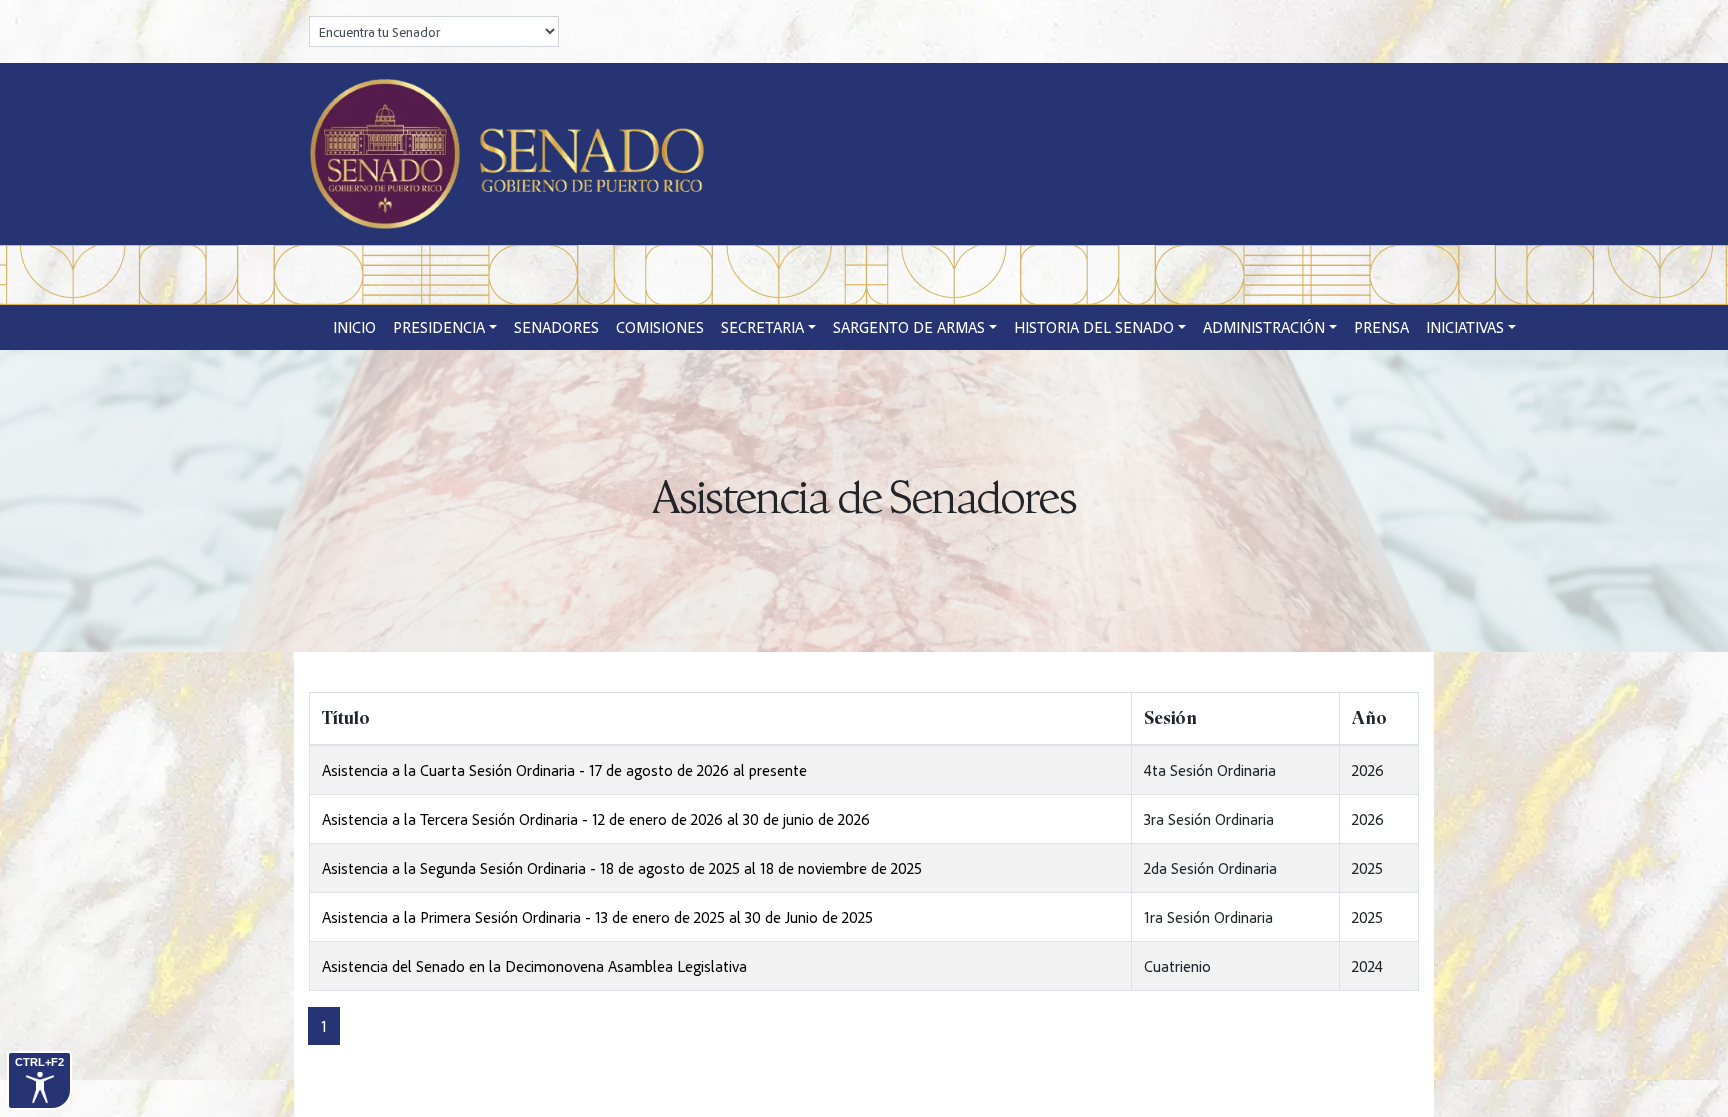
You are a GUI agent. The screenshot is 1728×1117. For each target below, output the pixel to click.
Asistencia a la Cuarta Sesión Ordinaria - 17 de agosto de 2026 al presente (564, 770)
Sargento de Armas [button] (909, 327)
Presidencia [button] (439, 327)
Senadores (556, 327)
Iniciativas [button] (1465, 327)
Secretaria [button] (762, 327)
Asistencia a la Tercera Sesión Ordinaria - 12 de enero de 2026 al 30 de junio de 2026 (596, 819)
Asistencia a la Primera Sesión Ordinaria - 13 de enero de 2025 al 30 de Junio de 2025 (597, 917)
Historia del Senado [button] (1094, 327)
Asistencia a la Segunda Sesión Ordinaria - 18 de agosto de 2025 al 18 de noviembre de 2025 (622, 868)
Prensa (1381, 327)
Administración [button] (1264, 327)
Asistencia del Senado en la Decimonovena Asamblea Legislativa (534, 966)
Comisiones (660, 327)
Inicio (354, 327)
